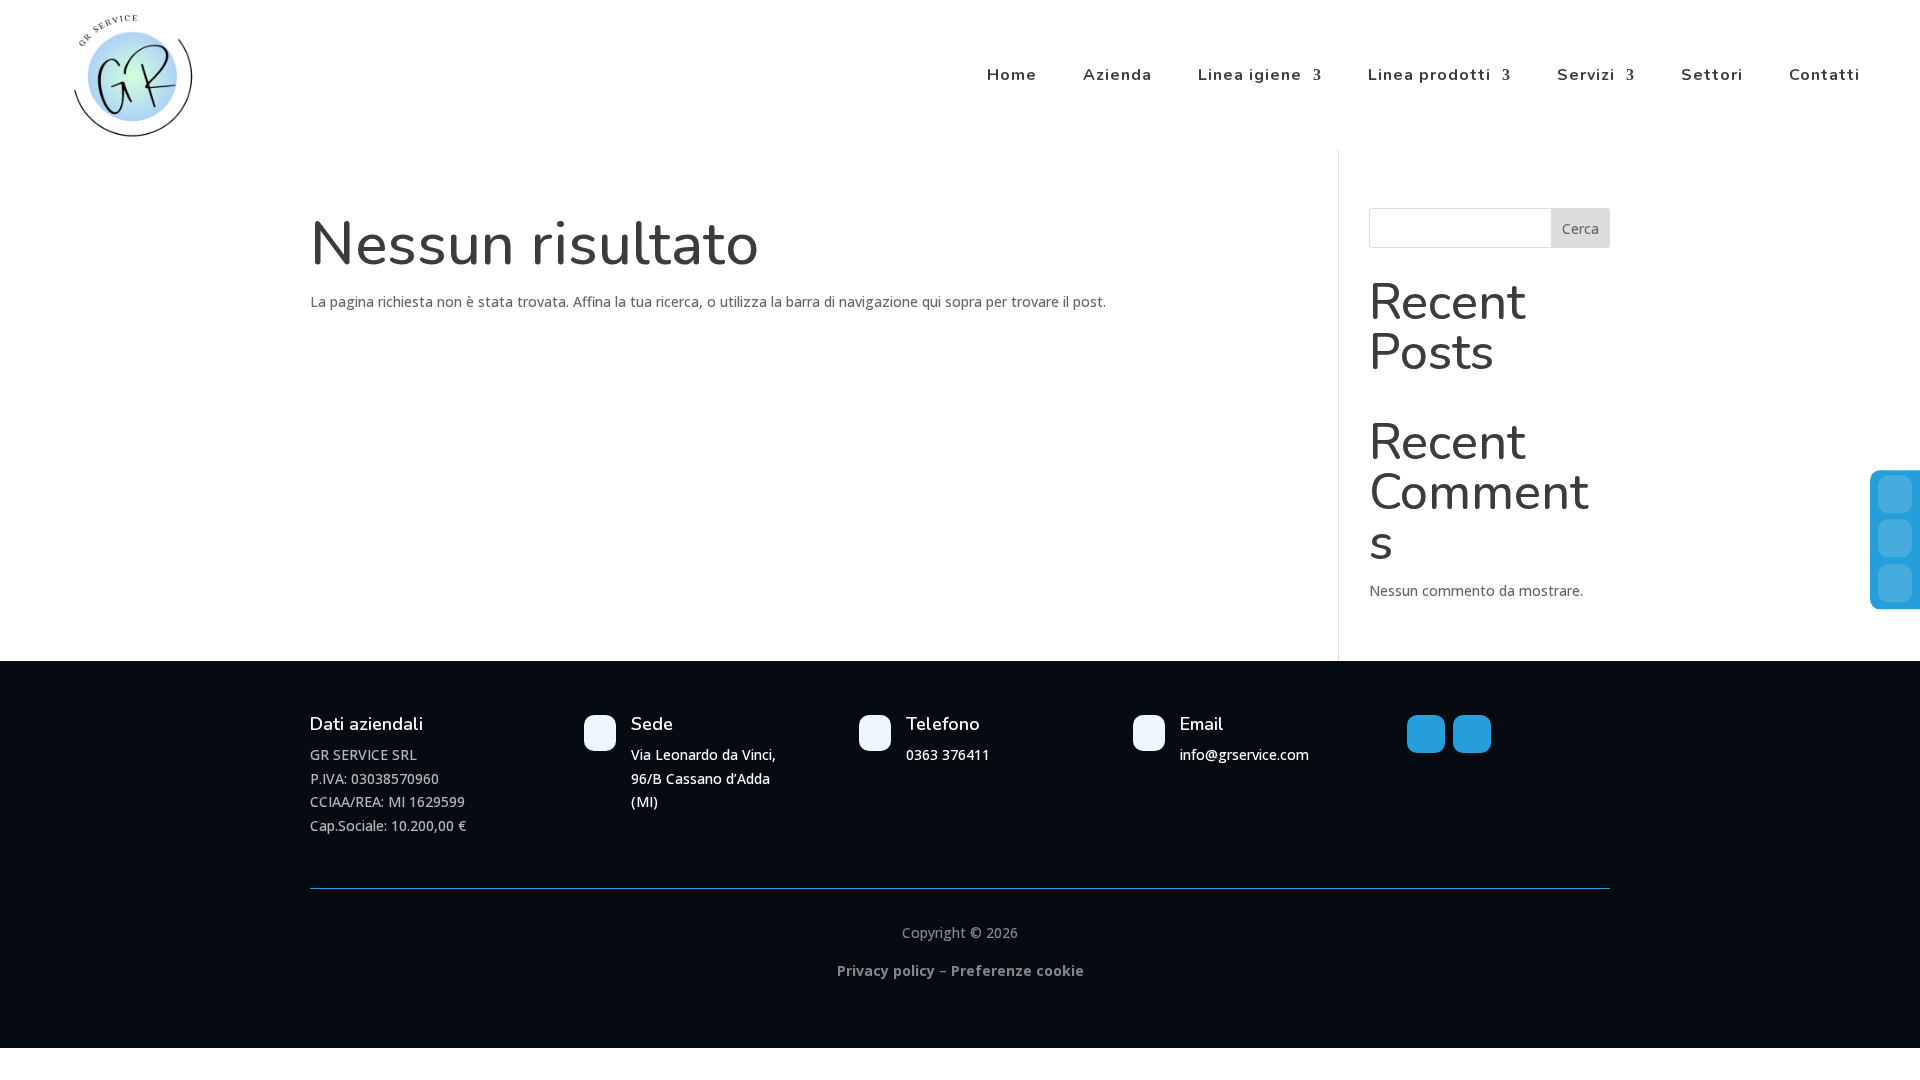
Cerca (1580, 228)
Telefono (943, 724)
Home (1012, 75)
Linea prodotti (1429, 75)
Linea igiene (1250, 75)
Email (1202, 724)
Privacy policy (886, 970)
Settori (1712, 75)
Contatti (1824, 75)
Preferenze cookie (1017, 970)
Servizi (1586, 75)
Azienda (1117, 75)
